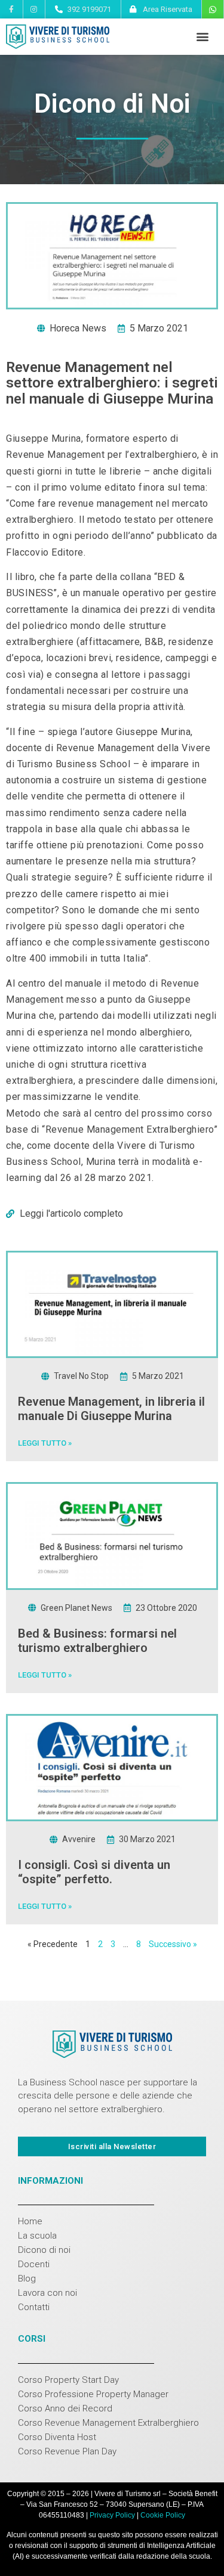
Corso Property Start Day (68, 2380)
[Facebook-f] (11, 9)
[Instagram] (34, 9)
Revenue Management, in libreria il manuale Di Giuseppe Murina (111, 1409)
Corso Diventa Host (57, 2437)
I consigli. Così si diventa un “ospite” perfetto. (94, 1872)
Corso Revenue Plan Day (67, 2451)
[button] (202, 37)
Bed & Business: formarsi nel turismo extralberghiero (97, 1641)
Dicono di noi (44, 2250)
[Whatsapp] (213, 10)
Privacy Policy (112, 2515)
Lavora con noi (47, 2293)
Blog (27, 2279)
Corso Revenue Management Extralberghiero (108, 2423)
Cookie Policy (163, 2515)
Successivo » (173, 1944)
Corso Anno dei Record (65, 2408)
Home (30, 2221)
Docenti (34, 2264)
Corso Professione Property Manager (93, 2394)
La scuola (37, 2236)
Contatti (34, 2307)
